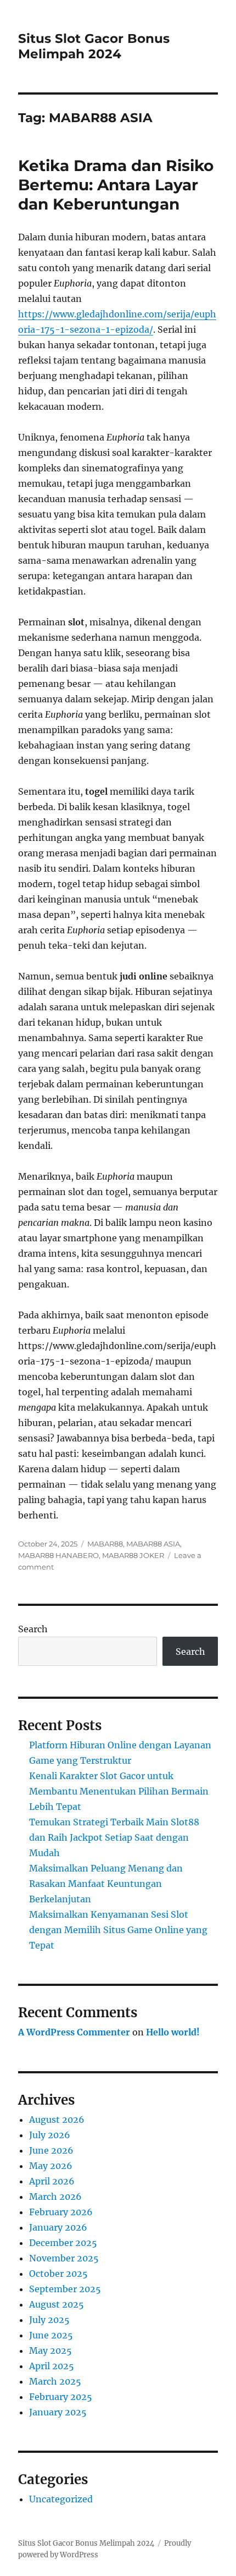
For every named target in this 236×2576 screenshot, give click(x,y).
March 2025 (55, 2381)
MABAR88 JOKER (133, 1555)
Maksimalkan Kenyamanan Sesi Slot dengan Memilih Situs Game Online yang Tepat (118, 1930)
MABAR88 (105, 1544)
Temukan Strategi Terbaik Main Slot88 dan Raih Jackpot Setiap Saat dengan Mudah (114, 1837)
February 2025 (61, 2397)
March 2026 (55, 2197)
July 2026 (50, 2135)
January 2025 (58, 2412)
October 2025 (58, 2274)
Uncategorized (61, 2499)
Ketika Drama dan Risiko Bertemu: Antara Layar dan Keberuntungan (116, 185)
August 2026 (57, 2120)
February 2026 (61, 2212)
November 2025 (64, 2258)
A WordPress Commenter (74, 2032)
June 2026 (51, 2150)
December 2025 (63, 2243)
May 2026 (51, 2166)
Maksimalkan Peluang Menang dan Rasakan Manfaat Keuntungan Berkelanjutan (106, 1884)
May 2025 (50, 2351)
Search (33, 1629)
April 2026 (52, 2181)
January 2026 (58, 2227)
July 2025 (49, 2320)
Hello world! (173, 2032)
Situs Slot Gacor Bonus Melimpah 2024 (94, 46)
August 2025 (57, 2304)
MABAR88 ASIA (153, 1544)
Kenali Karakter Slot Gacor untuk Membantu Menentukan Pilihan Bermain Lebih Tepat (119, 1791)
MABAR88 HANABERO (58, 1555)
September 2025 (65, 2289)
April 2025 (52, 2366)
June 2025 (51, 2335)
